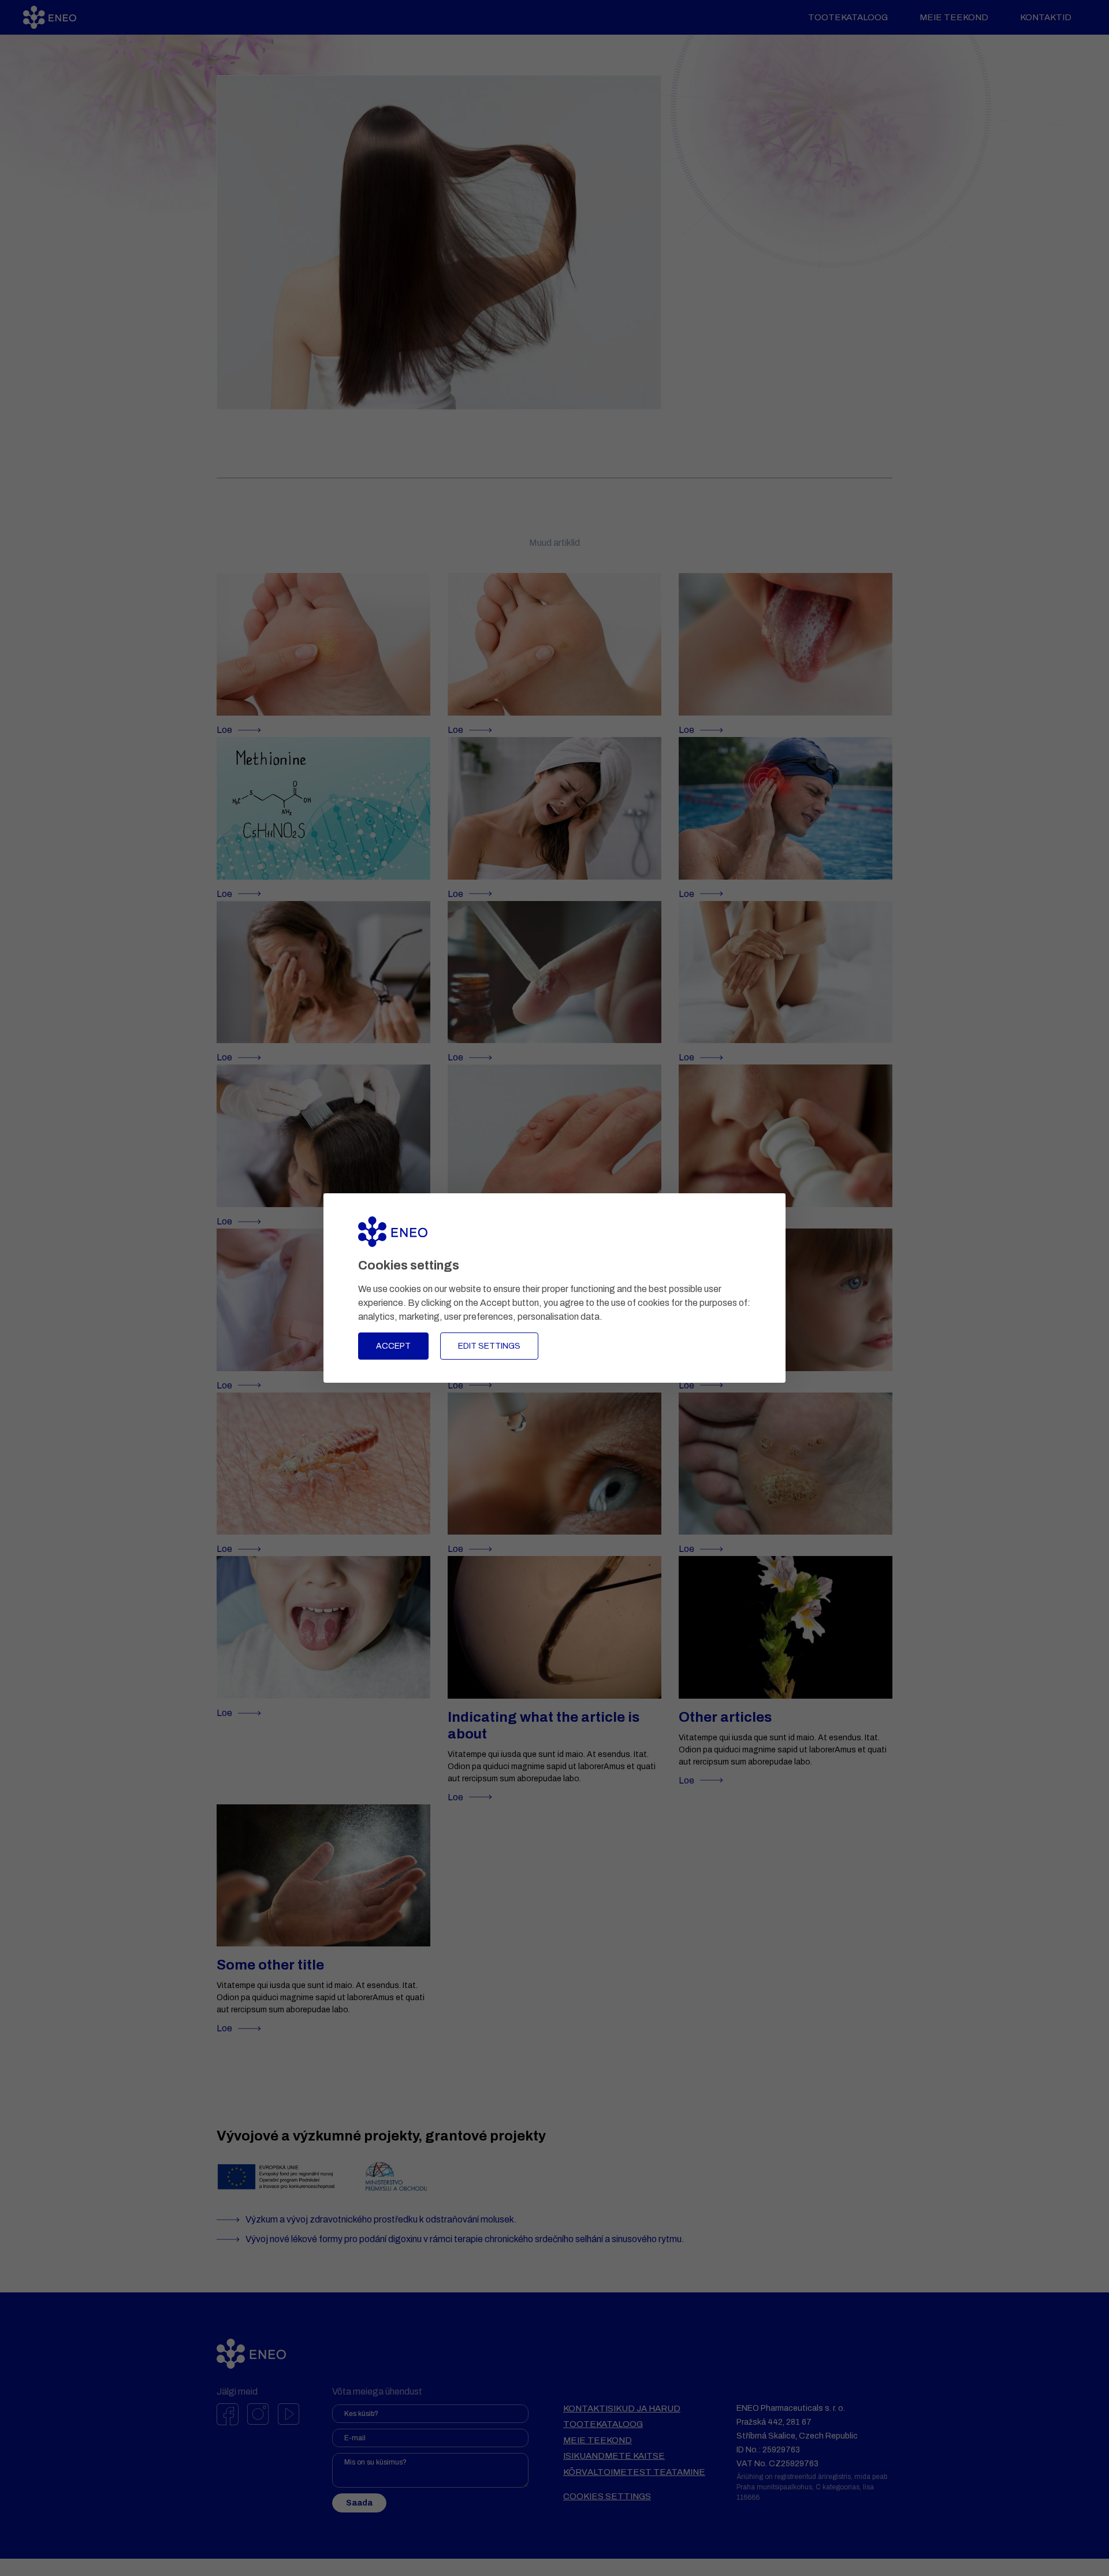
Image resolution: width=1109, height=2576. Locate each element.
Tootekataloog (848, 17)
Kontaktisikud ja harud (622, 2409)
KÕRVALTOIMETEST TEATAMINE (634, 2472)
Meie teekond (954, 17)
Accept (393, 1346)
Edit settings (489, 1346)
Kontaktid (1046, 17)
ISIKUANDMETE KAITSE (614, 2456)
